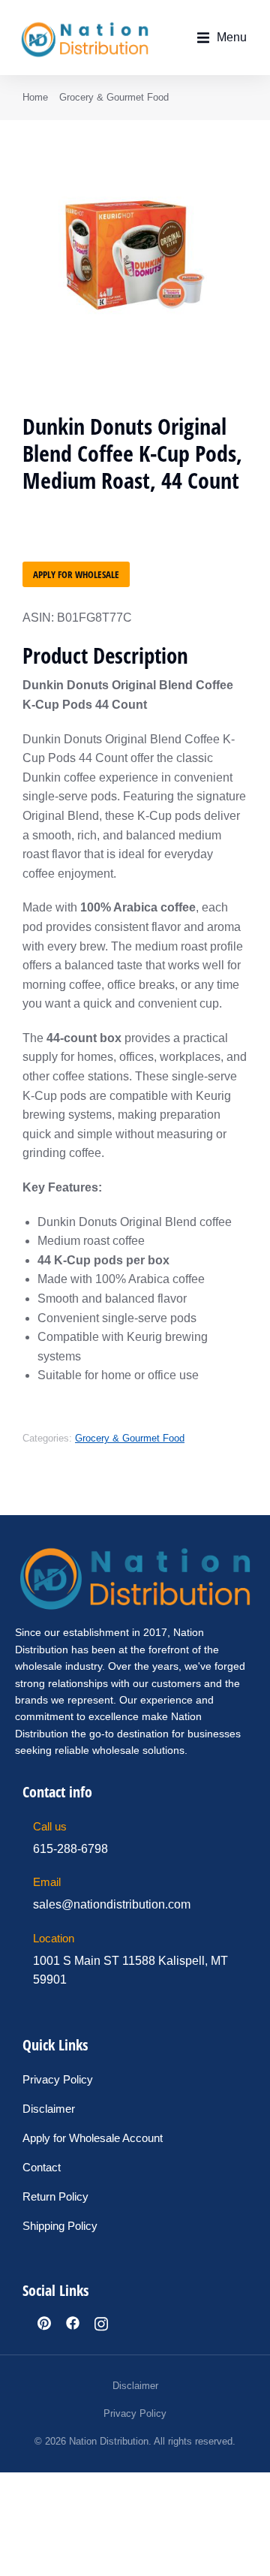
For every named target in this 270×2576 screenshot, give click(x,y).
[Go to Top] (248, 2554)
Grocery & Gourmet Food (130, 1438)
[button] (222, 38)
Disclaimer (135, 2386)
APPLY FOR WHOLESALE (76, 574)
